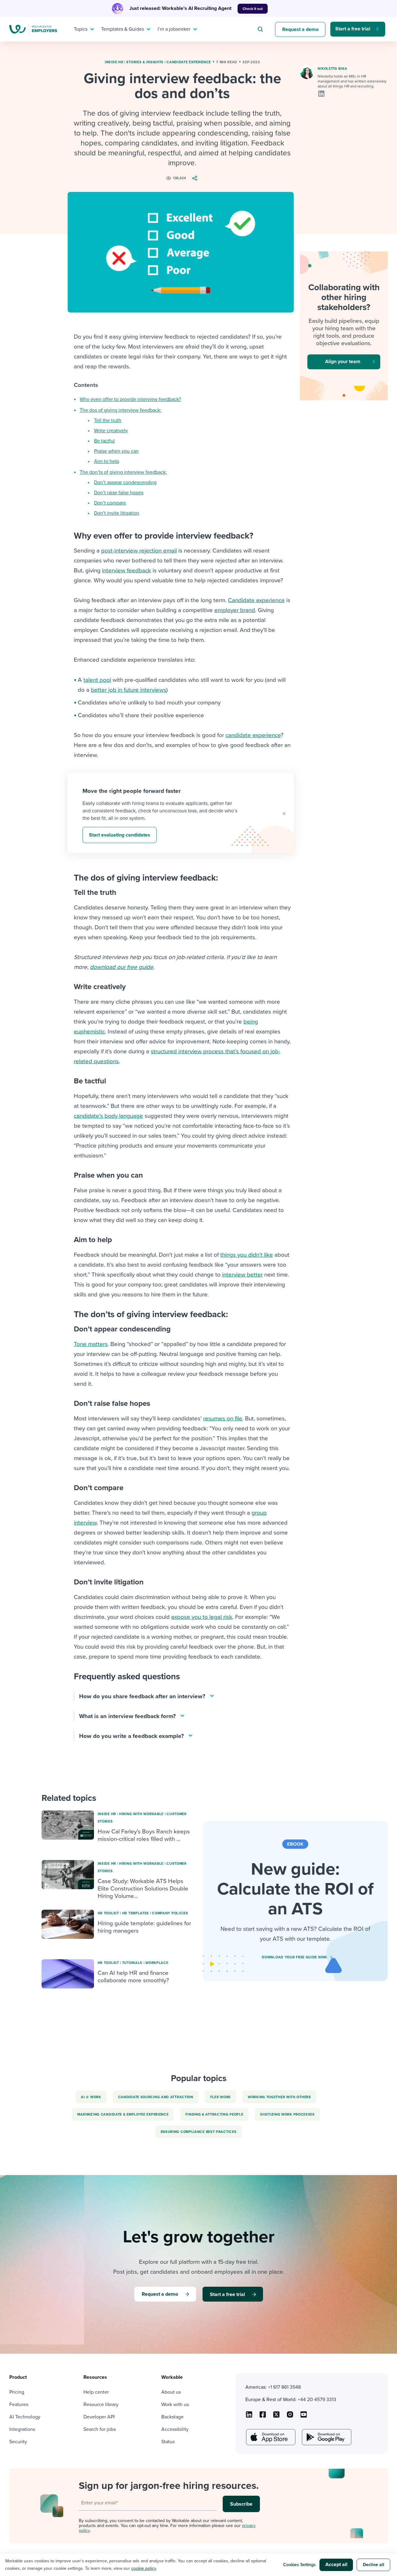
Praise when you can (116, 451)
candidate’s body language (108, 1116)
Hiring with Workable (141, 1814)
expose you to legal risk (202, 1617)
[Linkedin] (321, 94)
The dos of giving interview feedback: (120, 410)
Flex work (221, 2097)
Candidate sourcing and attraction (156, 2097)
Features (19, 2405)
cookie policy (144, 2568)
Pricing (17, 2392)
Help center (96, 2392)
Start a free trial (353, 29)
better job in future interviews (129, 690)
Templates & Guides (123, 29)
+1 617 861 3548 (284, 2387)
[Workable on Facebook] (263, 2417)
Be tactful (104, 441)
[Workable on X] (290, 2417)
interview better (242, 1275)
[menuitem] (83, 29)
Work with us (175, 2405)
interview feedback (127, 571)
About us (171, 2392)
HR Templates (136, 1913)
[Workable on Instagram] (304, 2417)
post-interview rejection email (139, 551)
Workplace (157, 1963)
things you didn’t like (247, 1255)
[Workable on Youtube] (276, 2417)
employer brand (235, 610)
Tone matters (91, 1344)
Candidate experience (189, 62)
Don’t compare (110, 503)
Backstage (172, 2417)
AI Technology (25, 2417)
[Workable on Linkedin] (249, 2417)
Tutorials (132, 1963)
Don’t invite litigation (117, 513)
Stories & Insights (145, 62)
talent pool (97, 680)
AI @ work (91, 2097)
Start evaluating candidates (120, 835)
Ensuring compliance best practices (199, 2132)
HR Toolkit (108, 1913)
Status (168, 2442)
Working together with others (279, 2097)
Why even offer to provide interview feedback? (130, 399)
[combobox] (261, 29)
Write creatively (111, 431)
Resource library (101, 2405)
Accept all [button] (336, 2565)
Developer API (99, 2417)
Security (18, 2442)
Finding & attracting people (214, 2114)
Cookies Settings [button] (299, 2565)
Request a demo (300, 29)
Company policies (170, 1913)
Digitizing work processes (288, 2114)
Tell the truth (108, 420)
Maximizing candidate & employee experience (123, 2114)
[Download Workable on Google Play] (326, 2437)
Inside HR (114, 62)
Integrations (22, 2429)
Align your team (343, 362)
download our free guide (122, 967)
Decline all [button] (374, 2565)
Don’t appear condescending (125, 482)
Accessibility (175, 2429)
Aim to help (107, 461)
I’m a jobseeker (174, 29)
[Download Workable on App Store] (270, 2437)
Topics (81, 29)
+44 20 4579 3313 (317, 2400)
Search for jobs (100, 2429)
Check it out (253, 9)
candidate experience (253, 735)
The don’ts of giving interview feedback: (123, 472)
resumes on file (223, 1419)
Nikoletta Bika (332, 69)
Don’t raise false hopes (119, 493)
